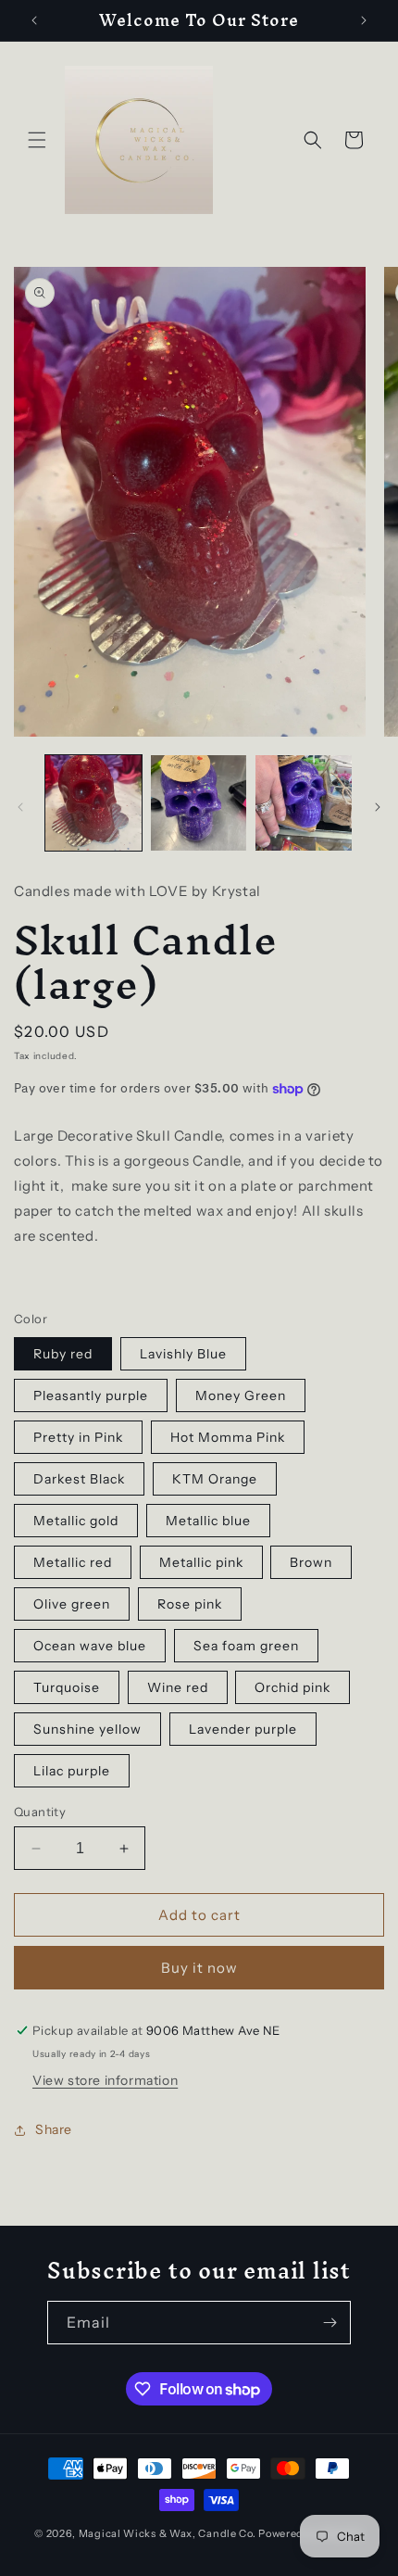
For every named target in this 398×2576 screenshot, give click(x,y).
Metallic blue (208, 1521)
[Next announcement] (364, 20)
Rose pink (190, 1604)
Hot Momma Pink (228, 1437)
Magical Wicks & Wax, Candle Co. (168, 2533)
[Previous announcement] (34, 20)
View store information (105, 2080)
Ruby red (63, 1354)
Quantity (40, 1812)
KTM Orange (215, 1479)
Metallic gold (76, 1521)
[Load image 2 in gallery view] (199, 803)
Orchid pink (292, 1687)
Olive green (72, 1604)
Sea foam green (246, 1646)
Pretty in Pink (78, 1437)
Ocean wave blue (90, 1646)
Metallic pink (201, 1562)
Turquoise (67, 1687)
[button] (37, 140)
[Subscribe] (330, 2323)
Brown (311, 1562)
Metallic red (73, 1562)
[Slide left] (20, 807)
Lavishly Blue (183, 1354)
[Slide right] (378, 807)
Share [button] (54, 2129)
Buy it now (199, 1968)
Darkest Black (79, 1479)
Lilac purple (72, 1771)
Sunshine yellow (87, 1729)
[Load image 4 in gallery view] (304, 803)
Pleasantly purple (91, 1395)
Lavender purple (243, 1729)
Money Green (241, 1395)
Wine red (178, 1687)
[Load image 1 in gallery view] (93, 803)
